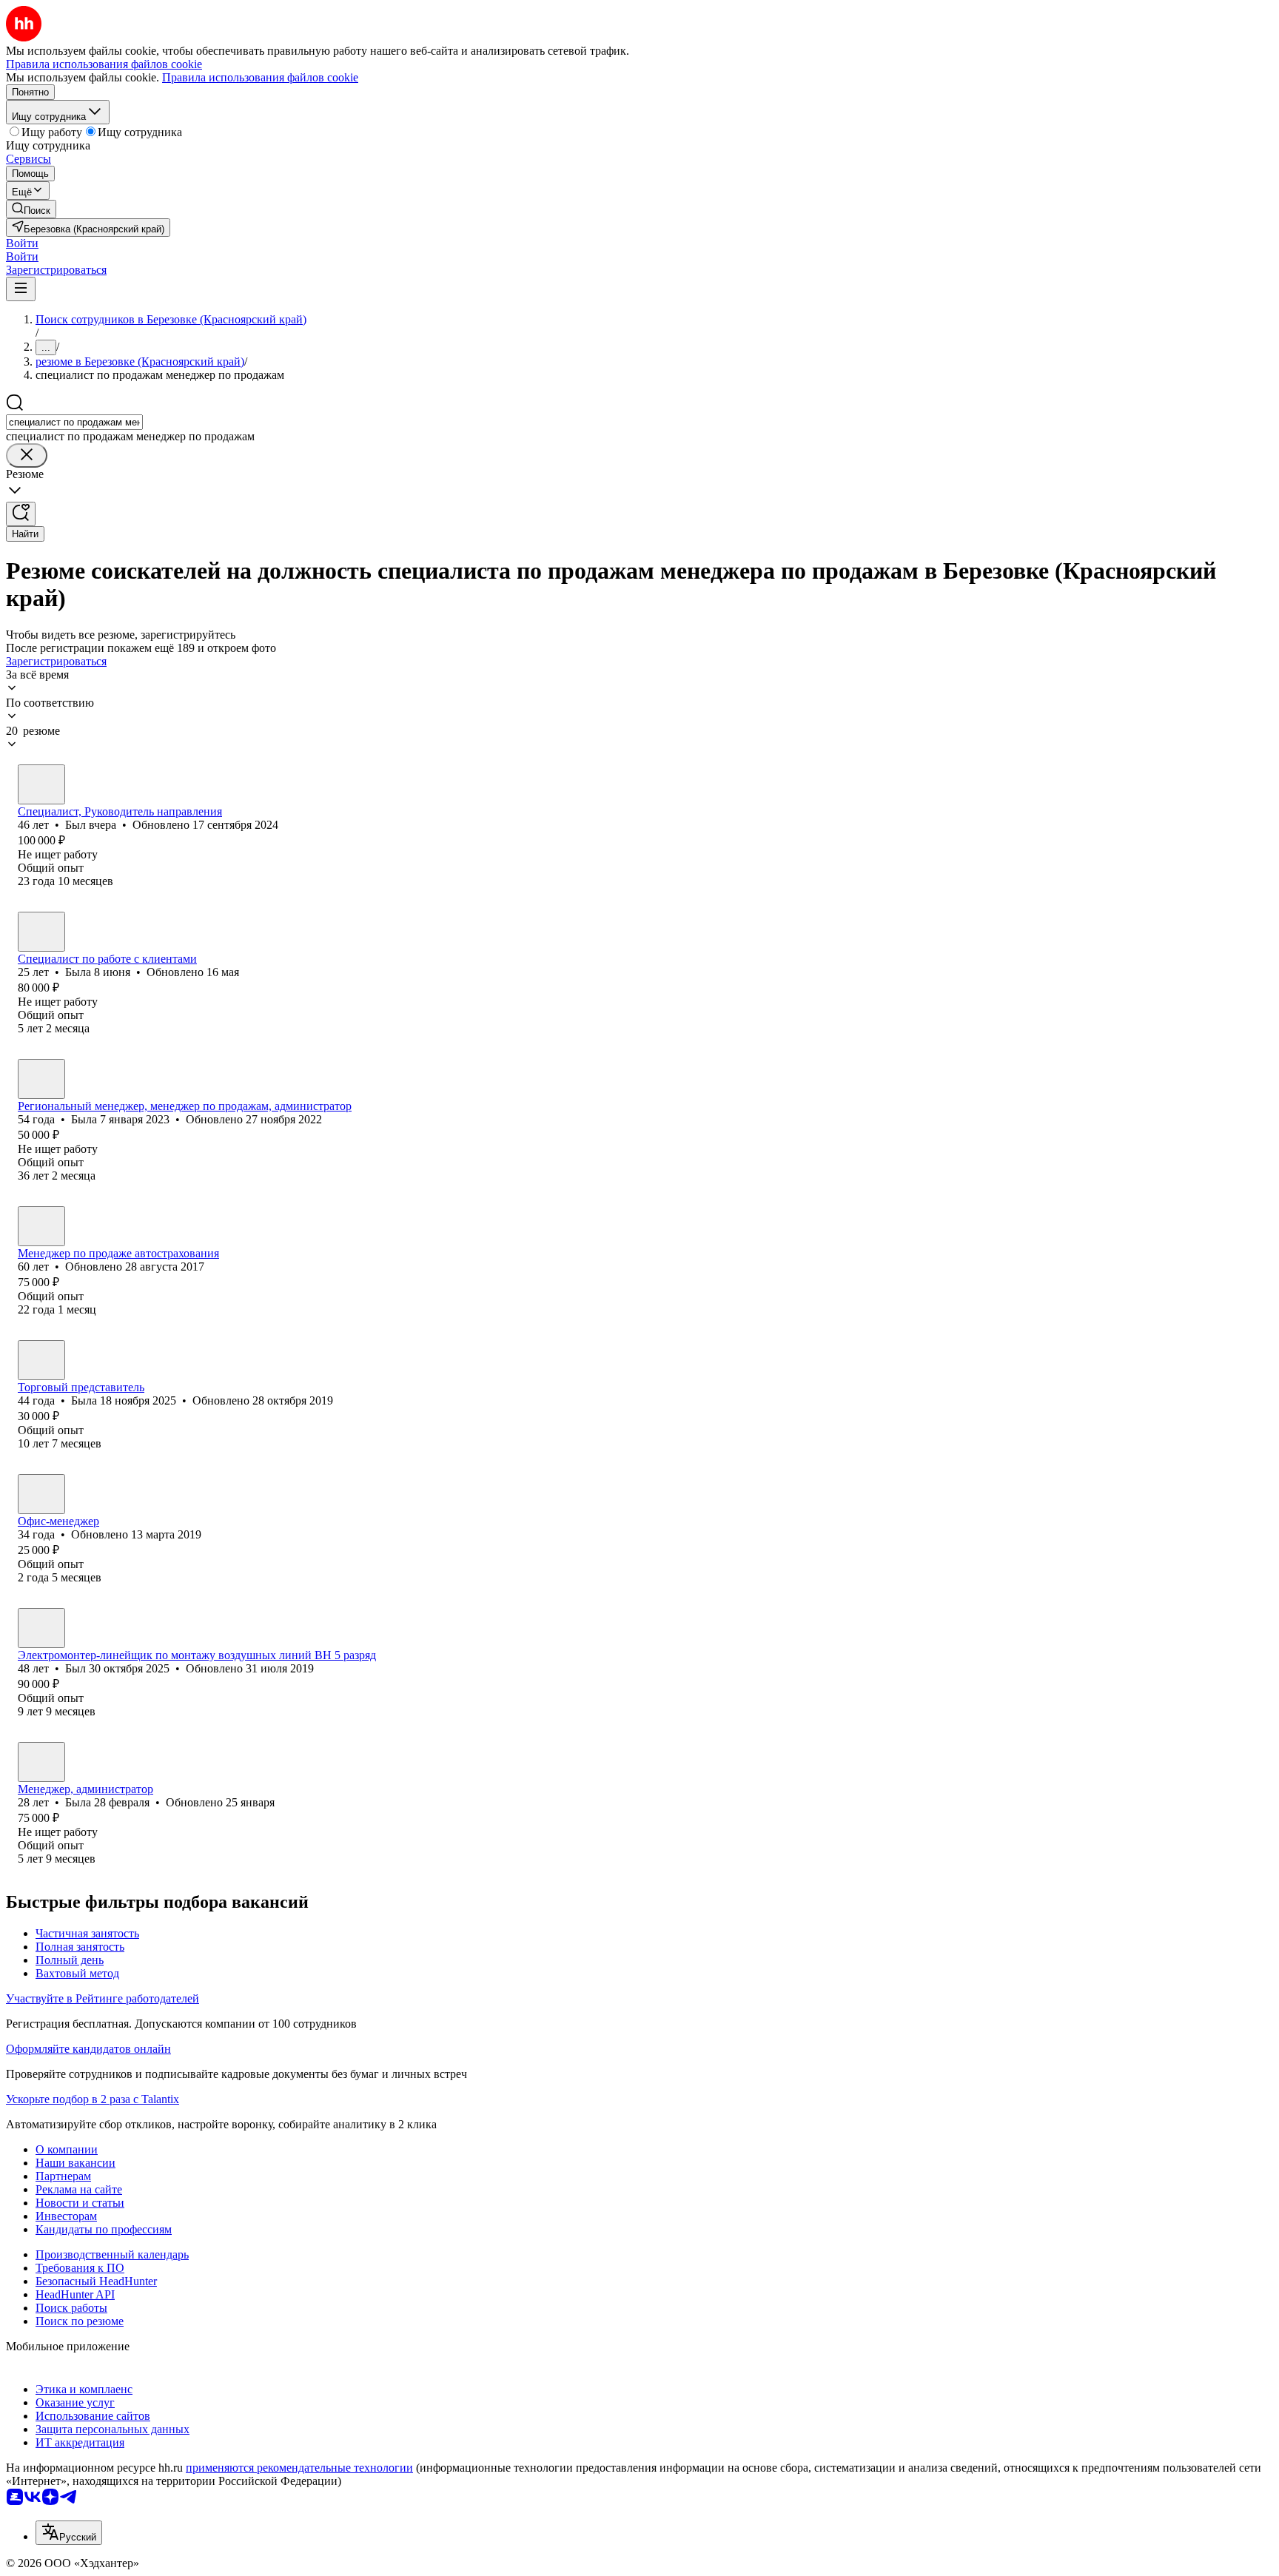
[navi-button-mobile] (21, 289)
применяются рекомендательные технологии (299, 2468)
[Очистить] (27, 455)
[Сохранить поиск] (21, 514)
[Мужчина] (41, 784)
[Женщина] (41, 932)
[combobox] (74, 422)
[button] (22, 243)
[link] (31, 209)
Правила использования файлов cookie (260, 77)
